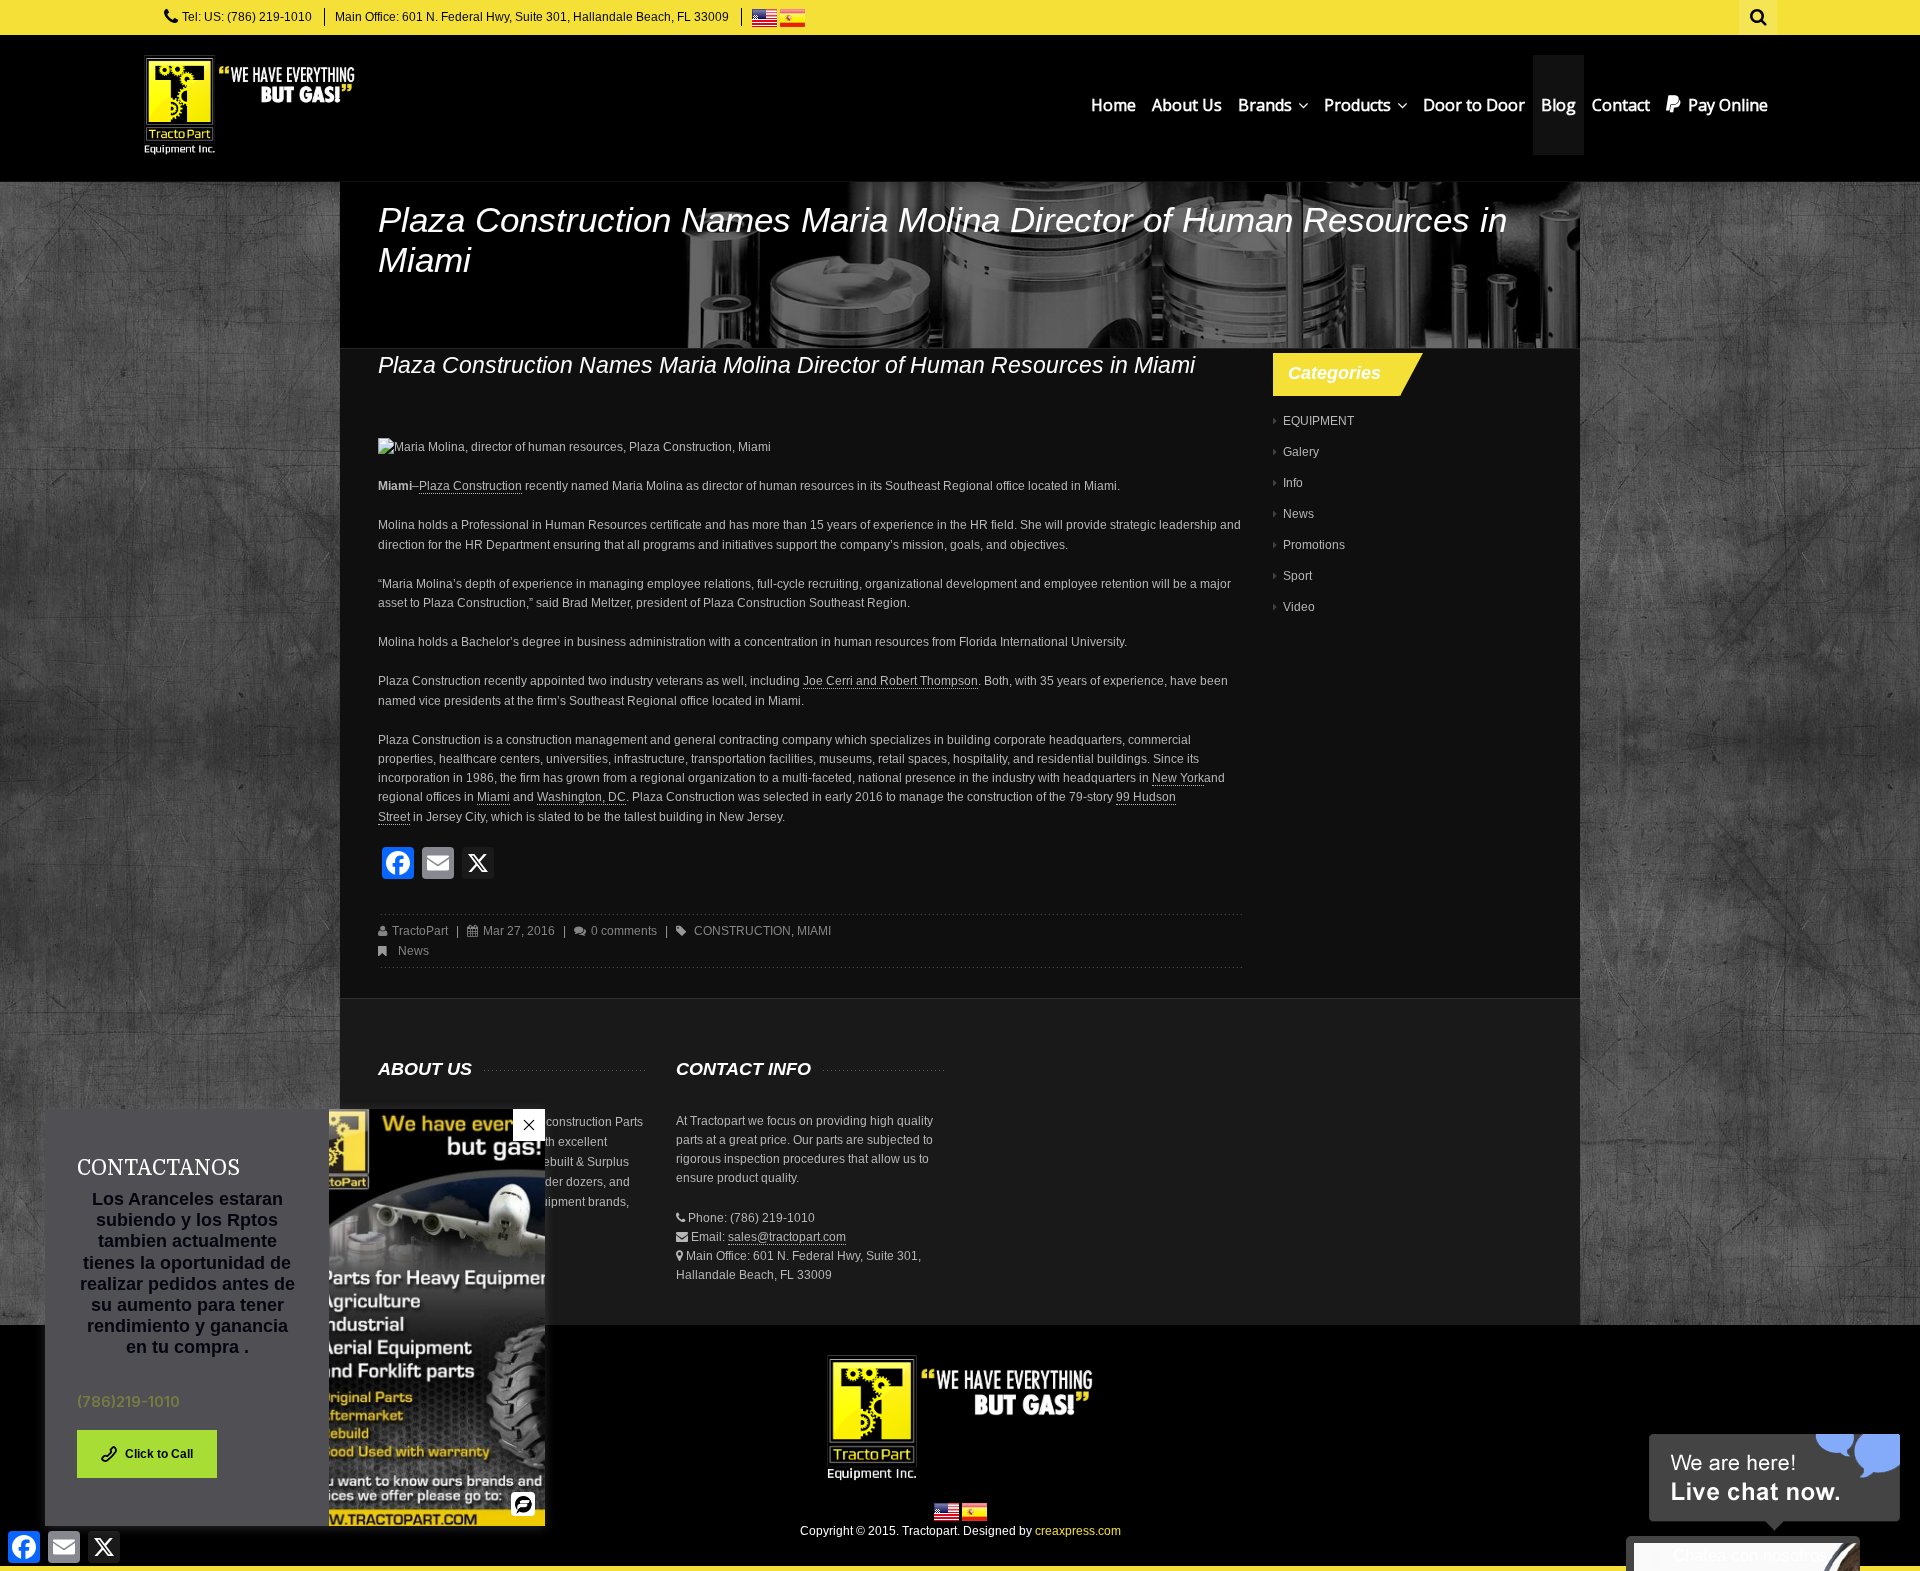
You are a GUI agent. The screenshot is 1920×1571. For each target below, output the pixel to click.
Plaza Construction (470, 486)
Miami (493, 797)
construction (742, 931)
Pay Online (1728, 105)
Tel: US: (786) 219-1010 (247, 17)
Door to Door (1474, 105)
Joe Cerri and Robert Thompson (890, 681)
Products (1359, 105)
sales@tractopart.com (787, 1237)
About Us (1187, 105)
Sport (1297, 576)
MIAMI (814, 931)
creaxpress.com (1078, 1531)
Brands (1267, 105)
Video (1299, 607)
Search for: (1759, 15)
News (413, 951)
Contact (1621, 105)
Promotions (1314, 545)
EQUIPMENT (1318, 421)
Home (1113, 105)
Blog (1558, 105)
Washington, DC (581, 797)
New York (1178, 778)
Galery (1301, 452)
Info (1293, 483)
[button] (529, 1125)
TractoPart (420, 931)
